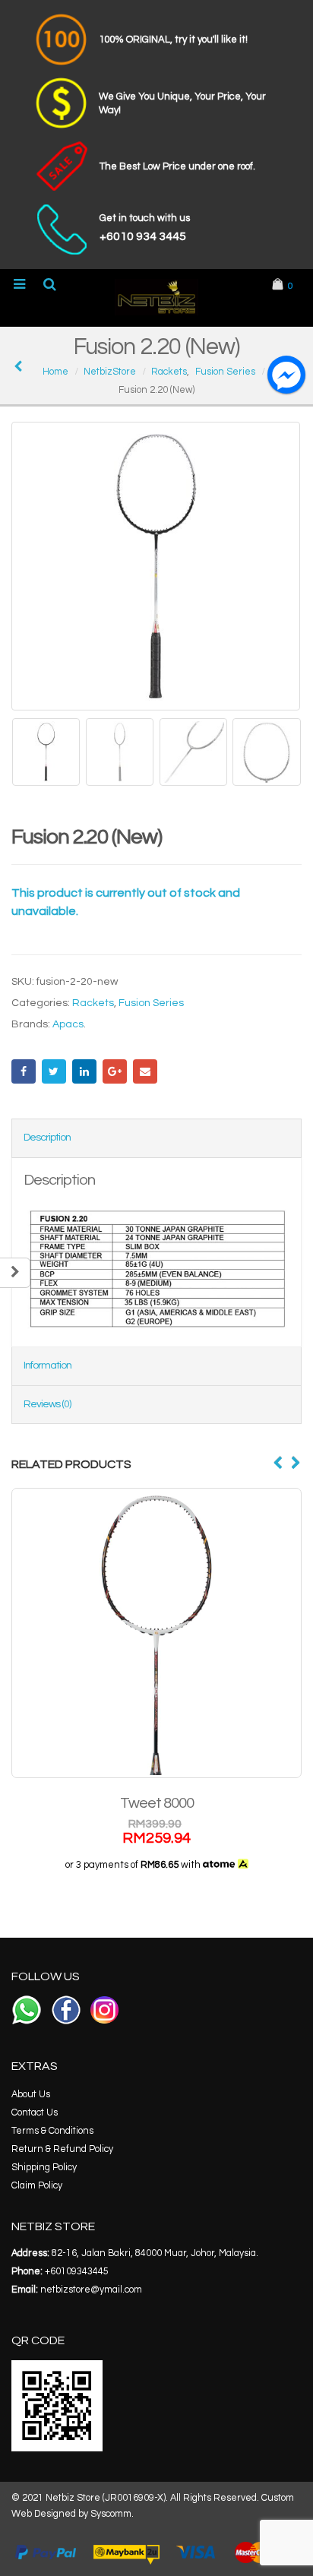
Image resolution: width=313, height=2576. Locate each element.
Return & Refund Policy (62, 2149)
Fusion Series (151, 1003)
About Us (31, 2095)
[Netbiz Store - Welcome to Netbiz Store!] (156, 297)
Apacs (68, 1024)
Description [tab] (47, 1138)
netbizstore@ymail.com (91, 2290)
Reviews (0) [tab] (47, 1404)
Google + (115, 1071)
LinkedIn (84, 1071)
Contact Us (35, 2113)
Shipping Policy (44, 2168)
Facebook (24, 1071)
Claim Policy (37, 2186)
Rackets (93, 1003)
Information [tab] (47, 1366)
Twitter (54, 1071)
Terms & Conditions (52, 2131)
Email (145, 1071)
